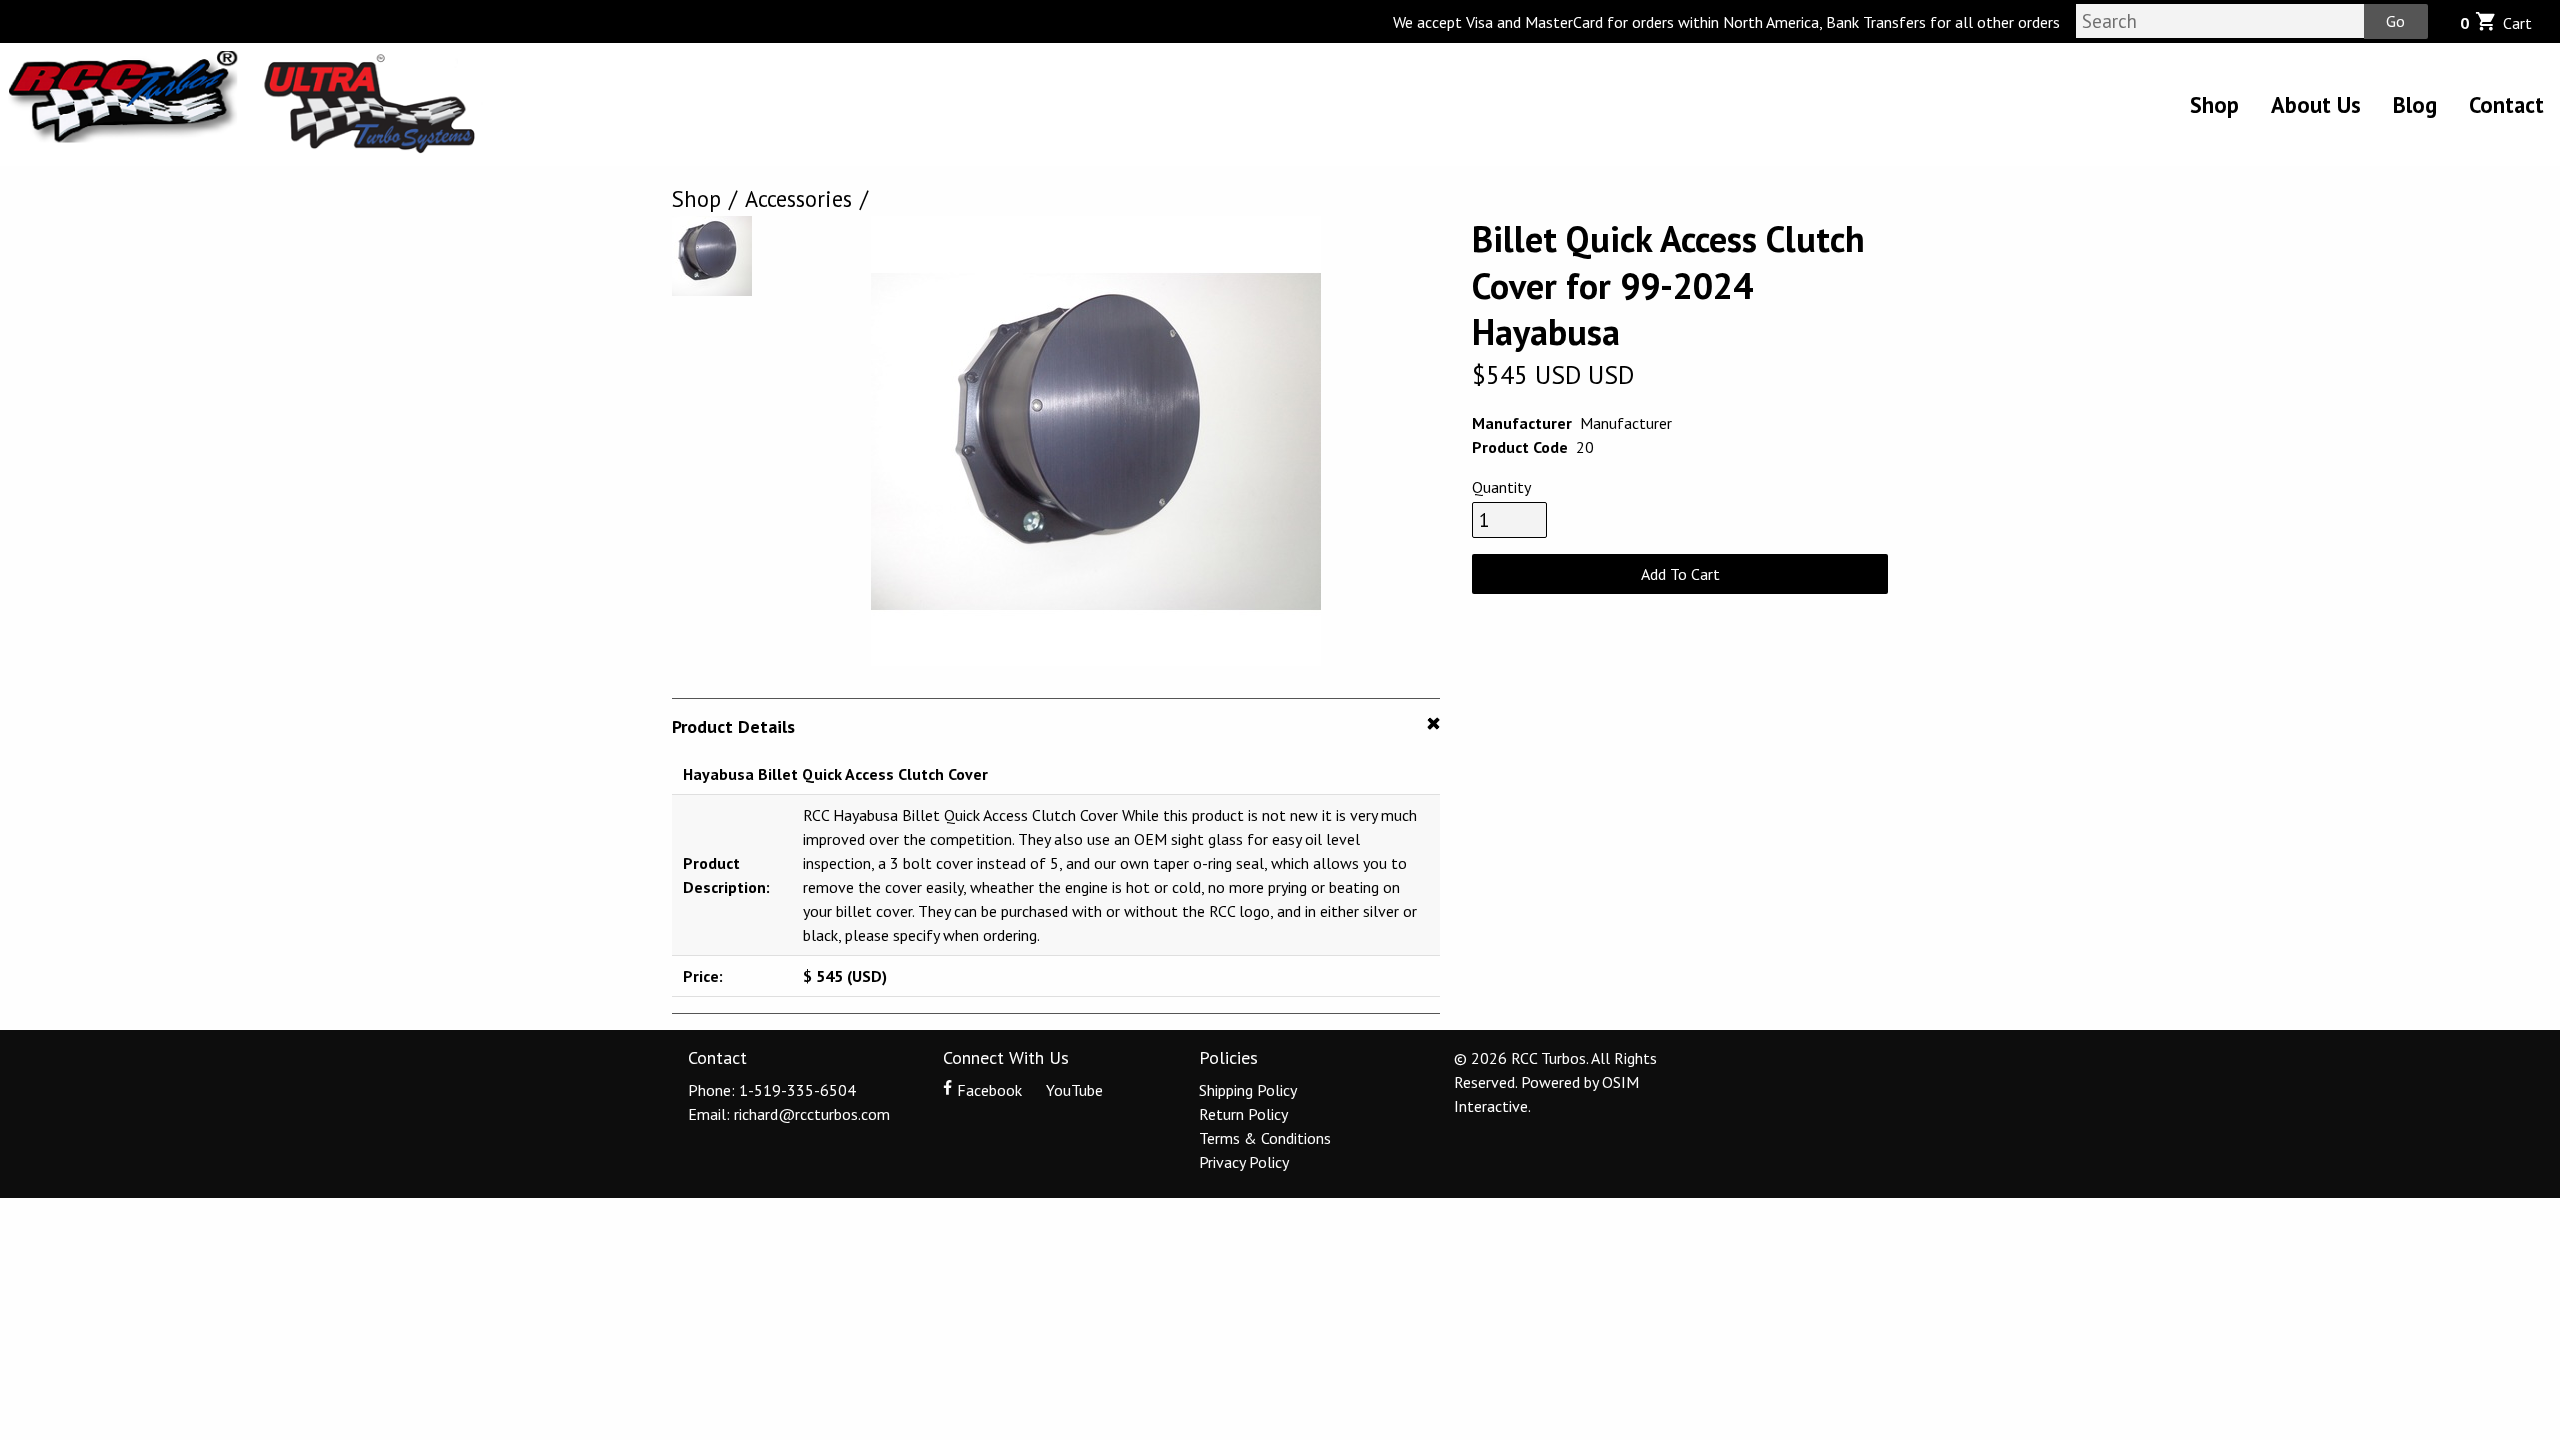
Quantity (1501, 487)
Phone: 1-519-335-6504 (772, 1090)
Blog (2415, 104)
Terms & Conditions (1265, 1138)
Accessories (798, 198)
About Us (2316, 104)
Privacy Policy (1244, 1162)
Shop (2214, 104)
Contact (2506, 104)
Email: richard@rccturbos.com (789, 1114)
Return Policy (1243, 1114)
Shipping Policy (1248, 1090)
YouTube (1072, 1090)
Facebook (989, 1090)
